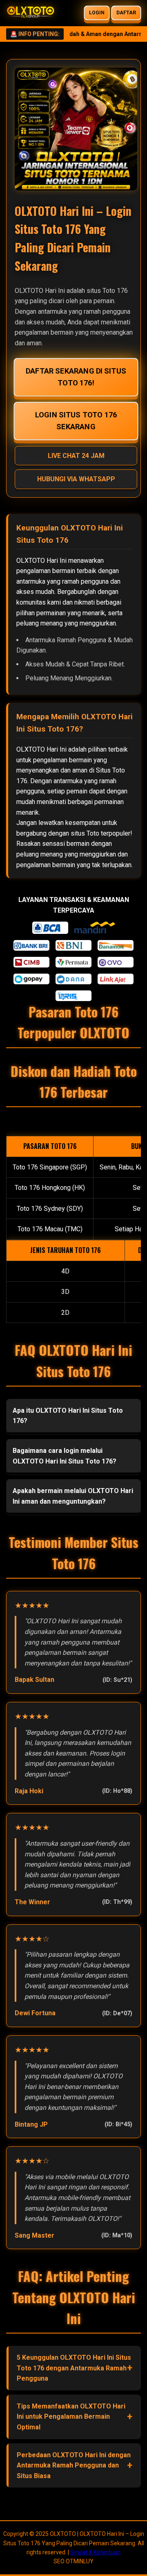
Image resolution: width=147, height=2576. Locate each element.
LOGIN (97, 13)
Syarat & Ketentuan (95, 2552)
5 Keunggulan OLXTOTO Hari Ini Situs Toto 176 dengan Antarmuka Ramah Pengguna (74, 2368)
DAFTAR (126, 13)
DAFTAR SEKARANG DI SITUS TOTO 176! (76, 377)
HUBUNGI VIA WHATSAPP (76, 479)
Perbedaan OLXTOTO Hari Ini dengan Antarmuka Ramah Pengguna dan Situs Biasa (74, 2465)
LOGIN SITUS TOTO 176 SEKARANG (76, 421)
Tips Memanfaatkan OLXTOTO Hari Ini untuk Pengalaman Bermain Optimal (71, 2417)
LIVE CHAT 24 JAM (76, 456)
